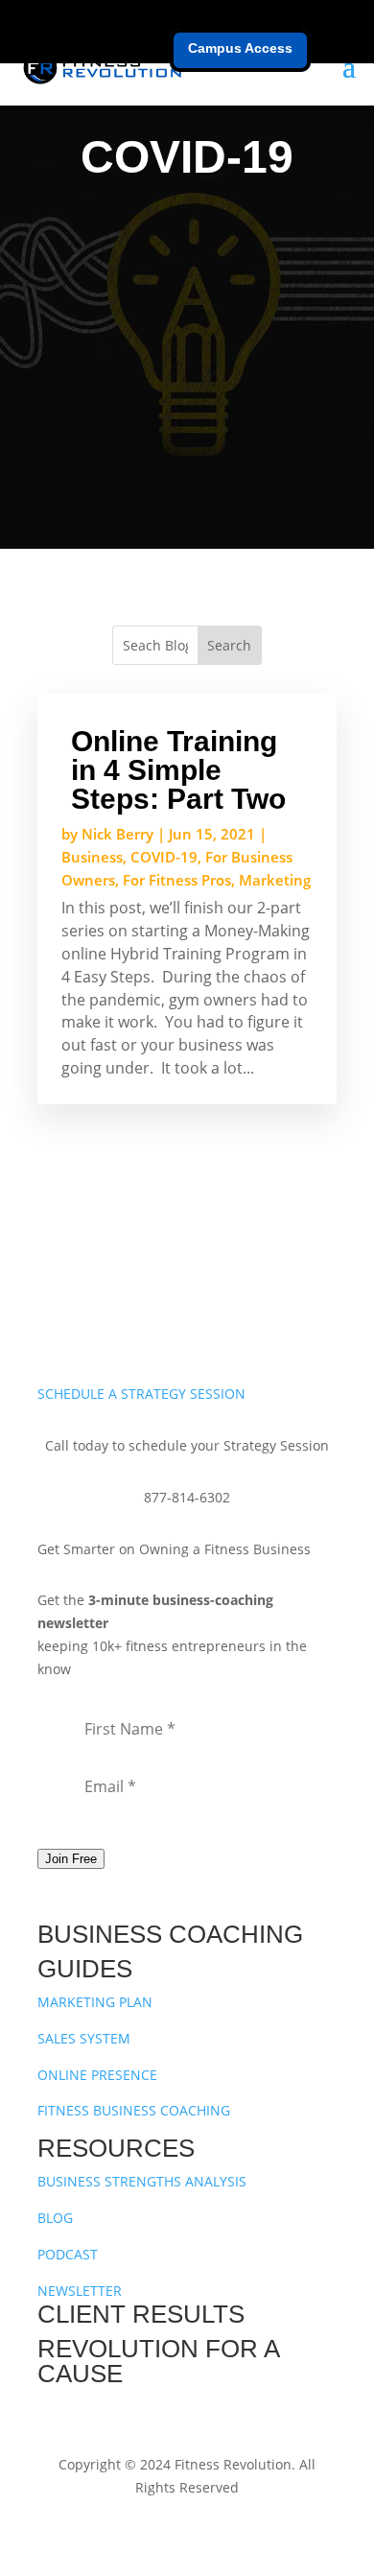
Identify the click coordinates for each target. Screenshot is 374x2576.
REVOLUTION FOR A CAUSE (158, 2361)
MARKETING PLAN (95, 2002)
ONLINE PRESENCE (97, 2075)
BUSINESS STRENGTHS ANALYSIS (142, 2181)
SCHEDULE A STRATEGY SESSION (141, 1394)
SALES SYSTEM (84, 2038)
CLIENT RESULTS (141, 2314)
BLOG (55, 2218)
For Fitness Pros (177, 880)
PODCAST (68, 2254)
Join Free (71, 1859)
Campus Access (240, 48)
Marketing (275, 880)
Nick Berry (117, 834)
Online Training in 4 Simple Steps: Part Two (178, 770)
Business (92, 857)
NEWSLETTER (80, 2291)
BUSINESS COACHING (170, 1934)
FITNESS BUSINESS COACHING (134, 2110)
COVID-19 (164, 857)
